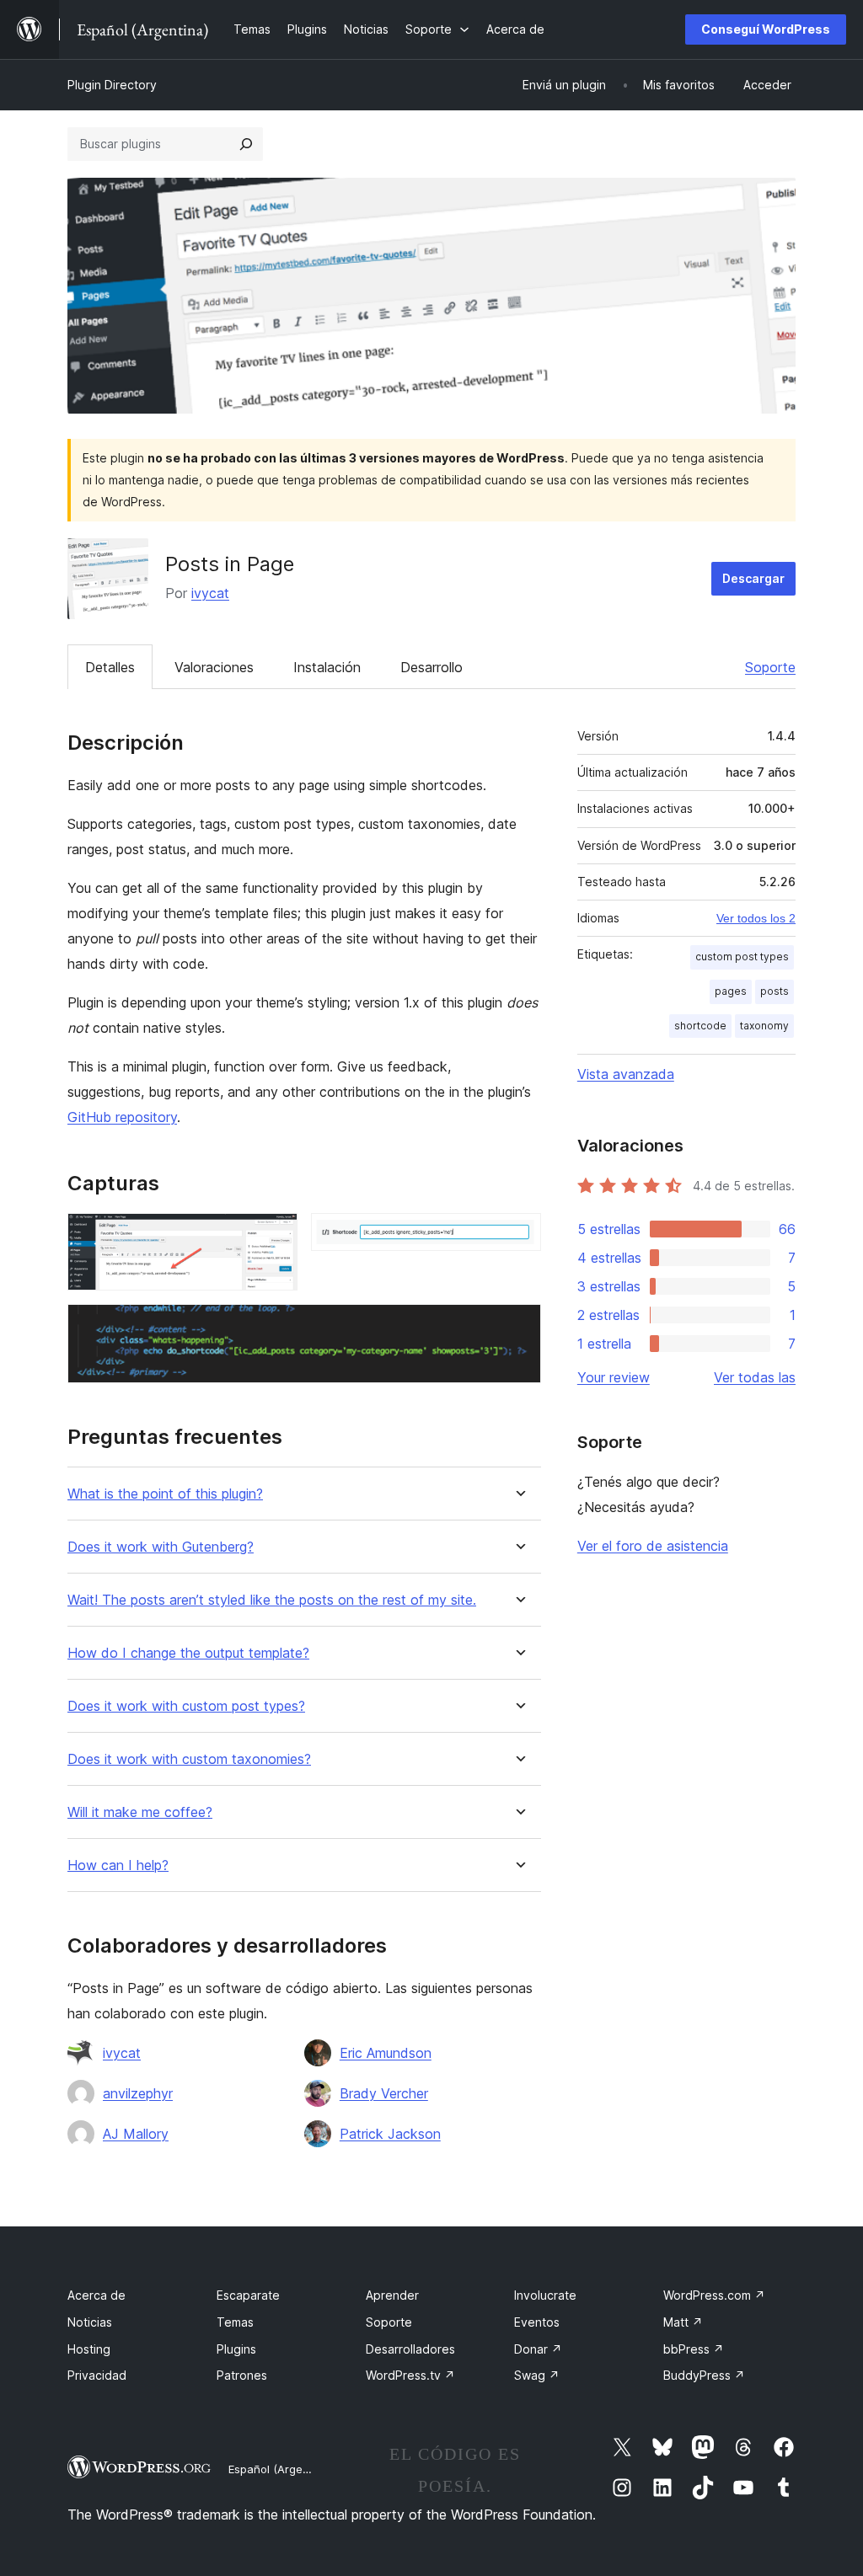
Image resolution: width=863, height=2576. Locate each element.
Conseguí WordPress (766, 29)
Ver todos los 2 (756, 918)
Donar (538, 2349)
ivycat (210, 593)
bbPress (694, 2349)
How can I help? (118, 1865)
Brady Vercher (384, 2093)
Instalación (327, 667)
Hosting (89, 2349)
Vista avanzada (626, 1074)
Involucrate (545, 2295)
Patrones (242, 2375)
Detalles (110, 667)
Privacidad (97, 2375)
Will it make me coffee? (140, 1812)
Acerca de (96, 2295)
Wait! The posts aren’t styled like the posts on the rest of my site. (272, 1600)
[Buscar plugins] (246, 144)
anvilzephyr (138, 2093)
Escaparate (248, 2295)
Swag (537, 2375)
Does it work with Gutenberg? (161, 1547)
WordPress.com (714, 2295)
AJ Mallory (136, 2134)
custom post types (742, 957)
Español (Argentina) (281, 2469)
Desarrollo (431, 667)
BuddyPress (704, 2375)
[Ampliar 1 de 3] (275, 1236)
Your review (614, 1377)
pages (731, 991)
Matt (683, 2322)
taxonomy (764, 1026)
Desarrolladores (410, 2349)
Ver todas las (755, 1377)
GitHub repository (122, 1117)
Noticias (90, 2322)
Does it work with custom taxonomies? (189, 1759)
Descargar (753, 578)
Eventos (537, 2322)
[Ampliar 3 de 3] (518, 1327)
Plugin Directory (112, 85)
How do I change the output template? (188, 1653)
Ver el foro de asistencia (653, 1546)
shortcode (700, 1026)
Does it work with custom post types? (186, 1706)
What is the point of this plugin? (165, 1494)
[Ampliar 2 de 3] (518, 1236)
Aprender (392, 2295)
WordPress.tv (410, 2375)
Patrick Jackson (390, 2134)
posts (775, 991)
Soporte (770, 667)
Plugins (236, 2349)
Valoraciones (214, 667)
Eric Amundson (386, 2053)
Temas (235, 2322)
